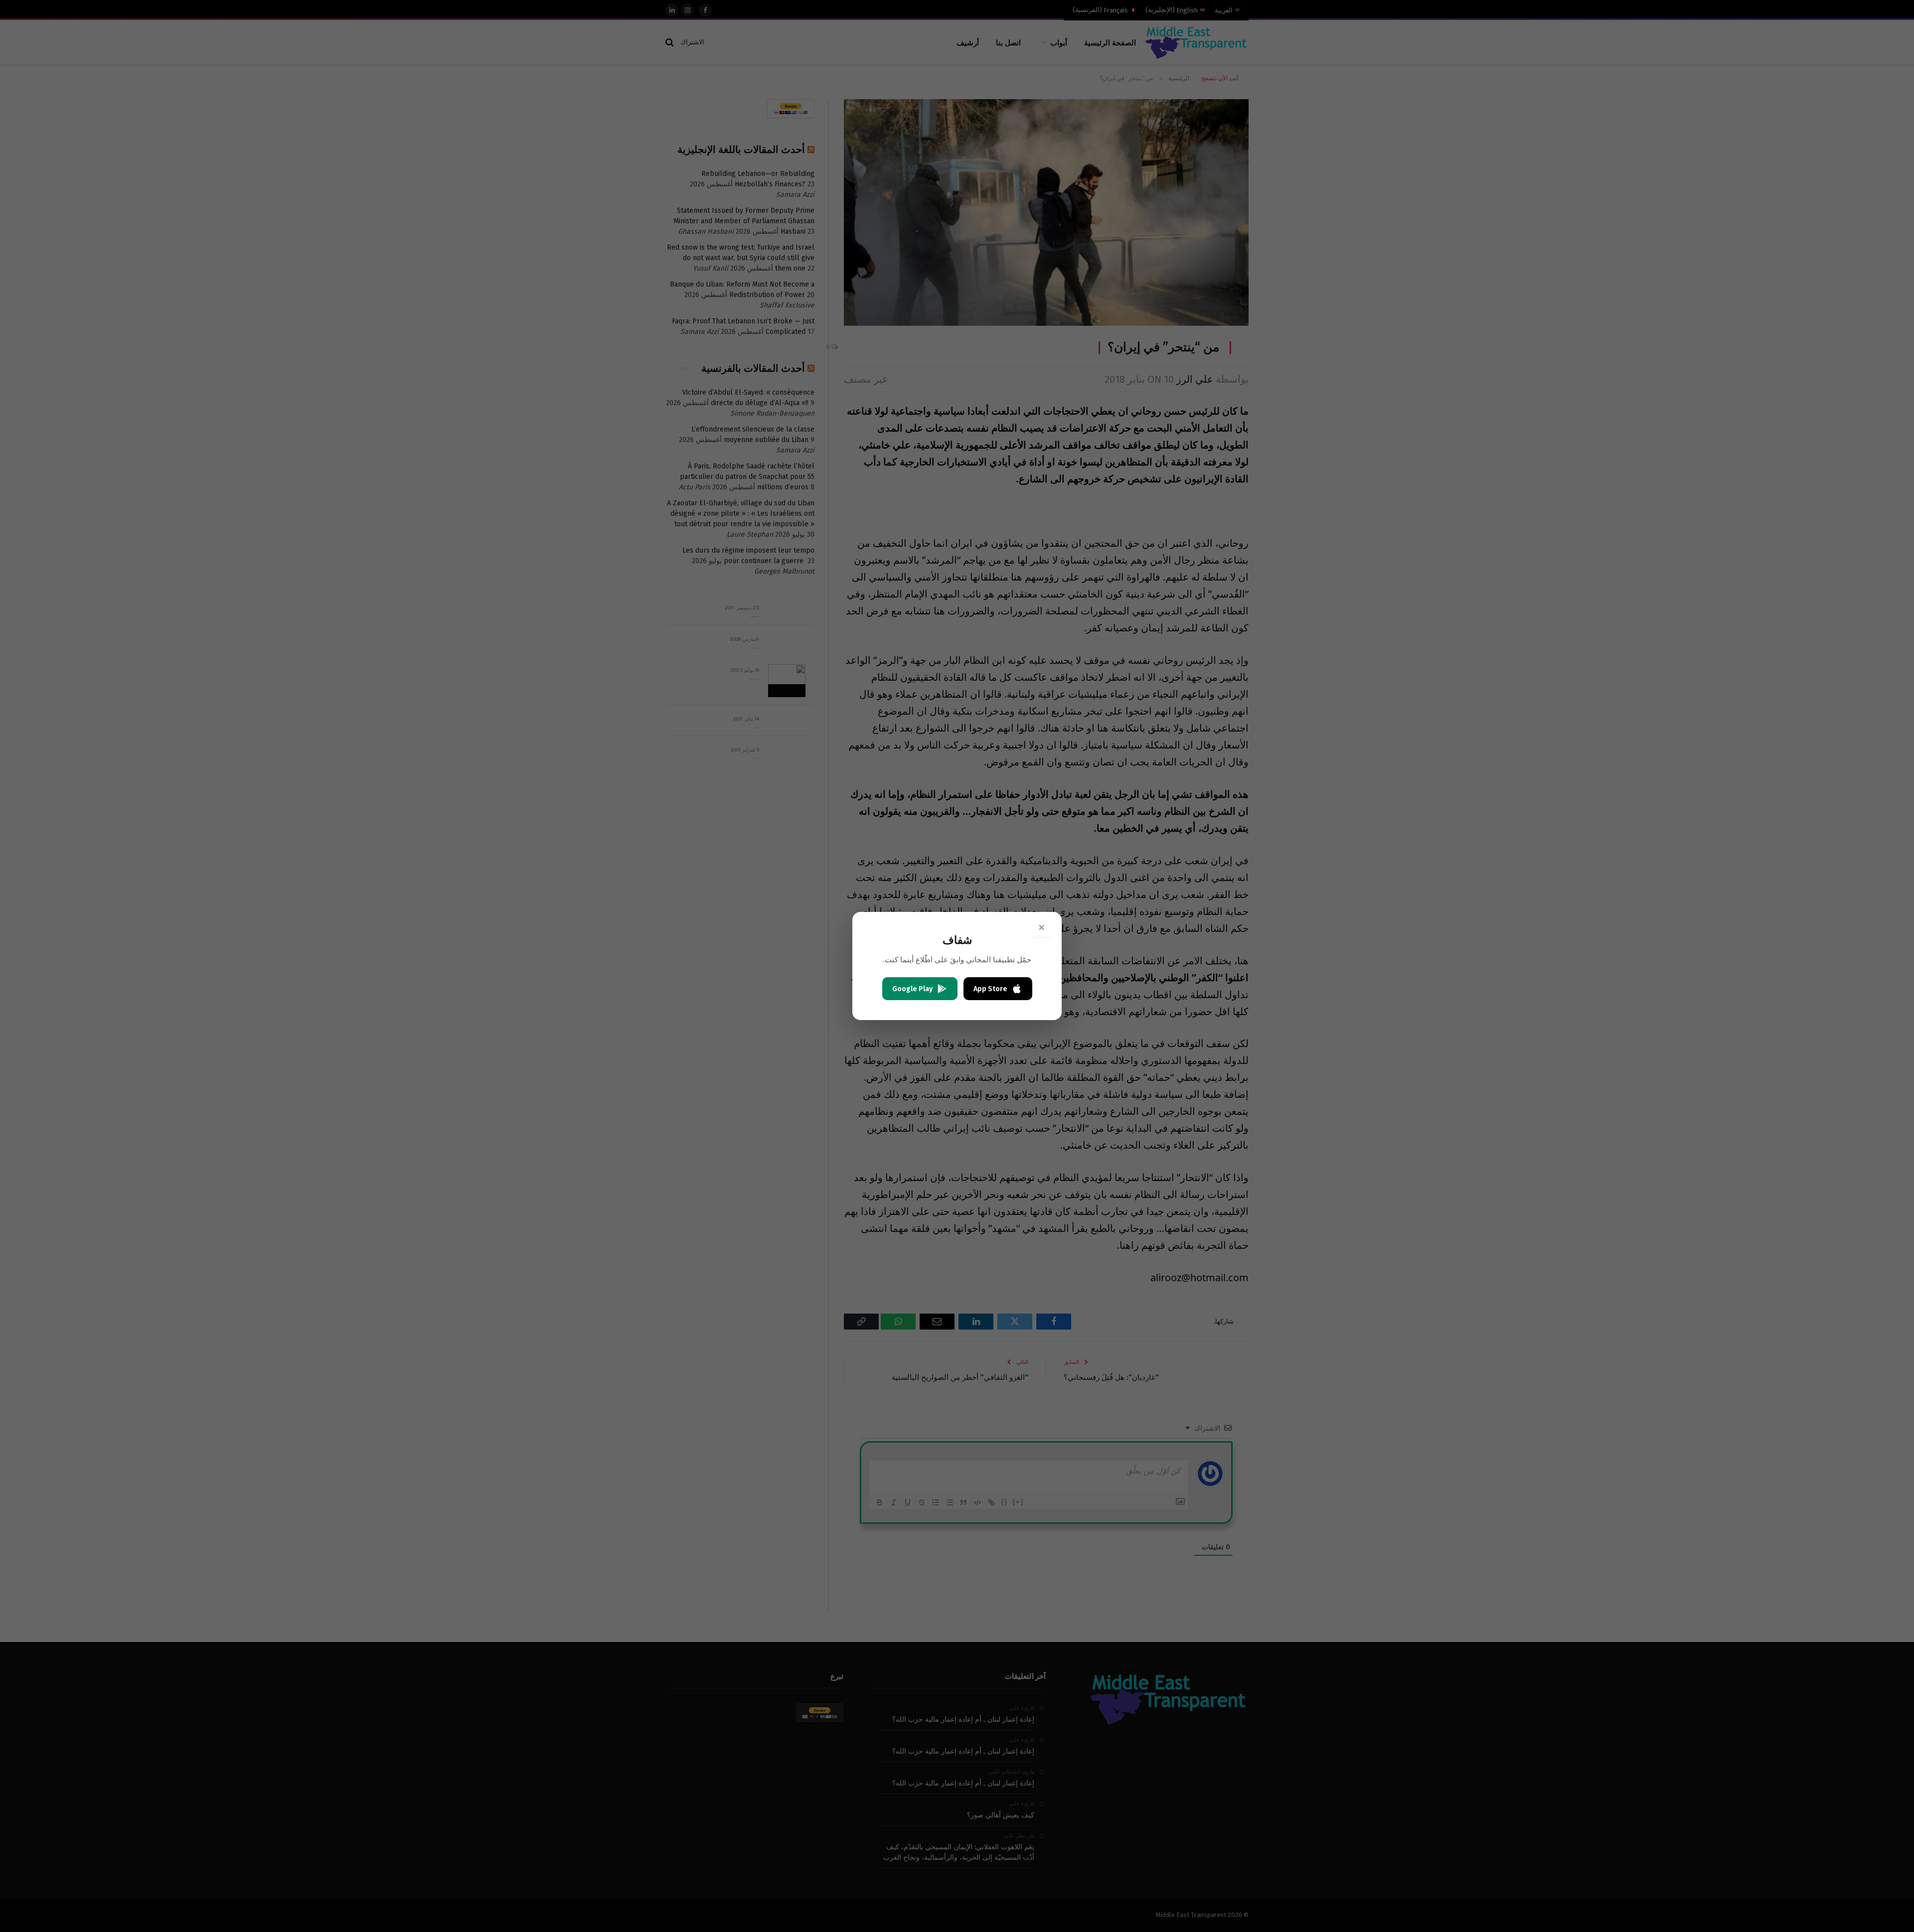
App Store (990, 989)
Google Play (912, 989)
